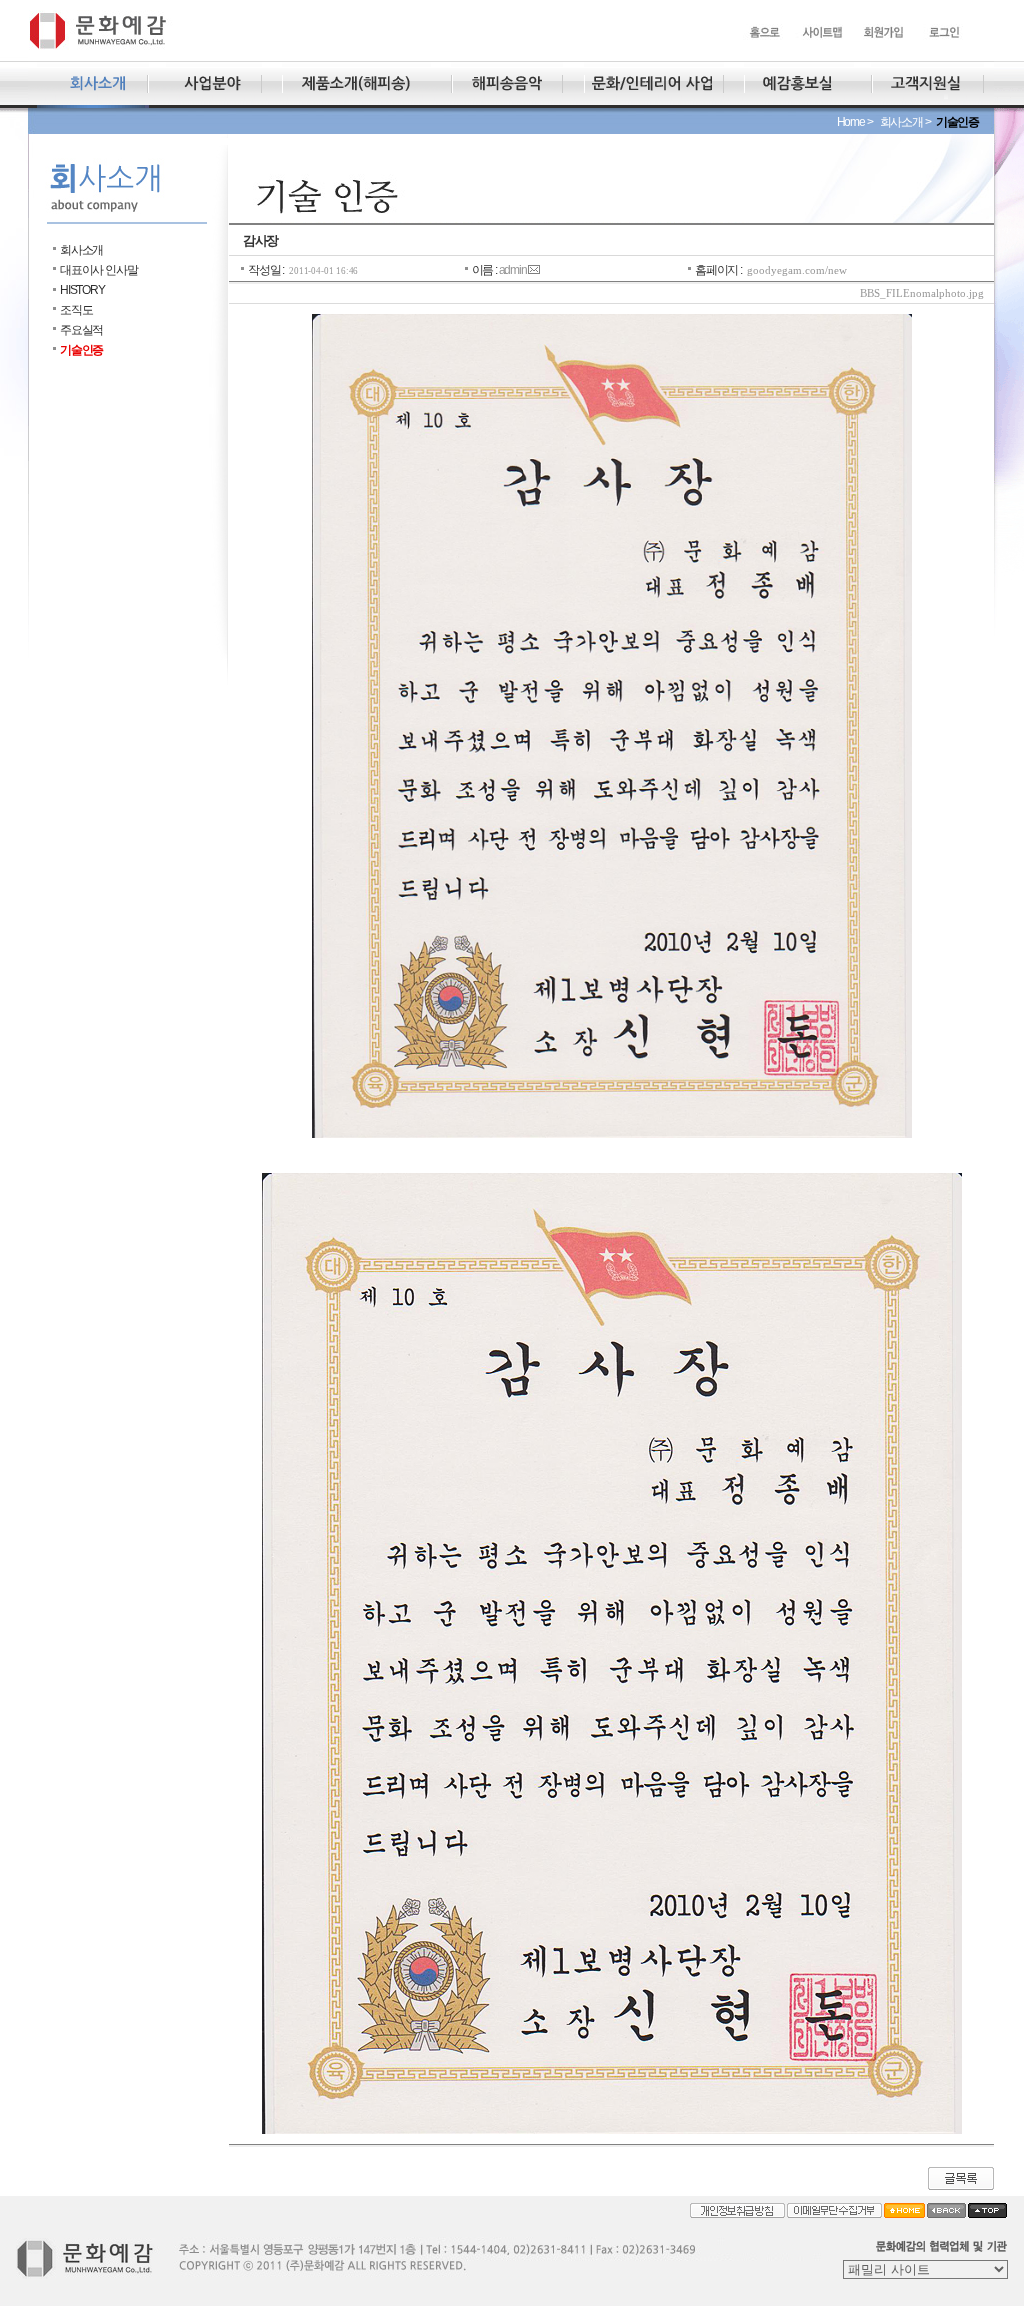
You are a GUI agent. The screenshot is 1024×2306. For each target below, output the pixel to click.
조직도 (76, 310)
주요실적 (81, 330)
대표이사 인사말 (98, 270)
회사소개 (81, 250)
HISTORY (82, 290)
